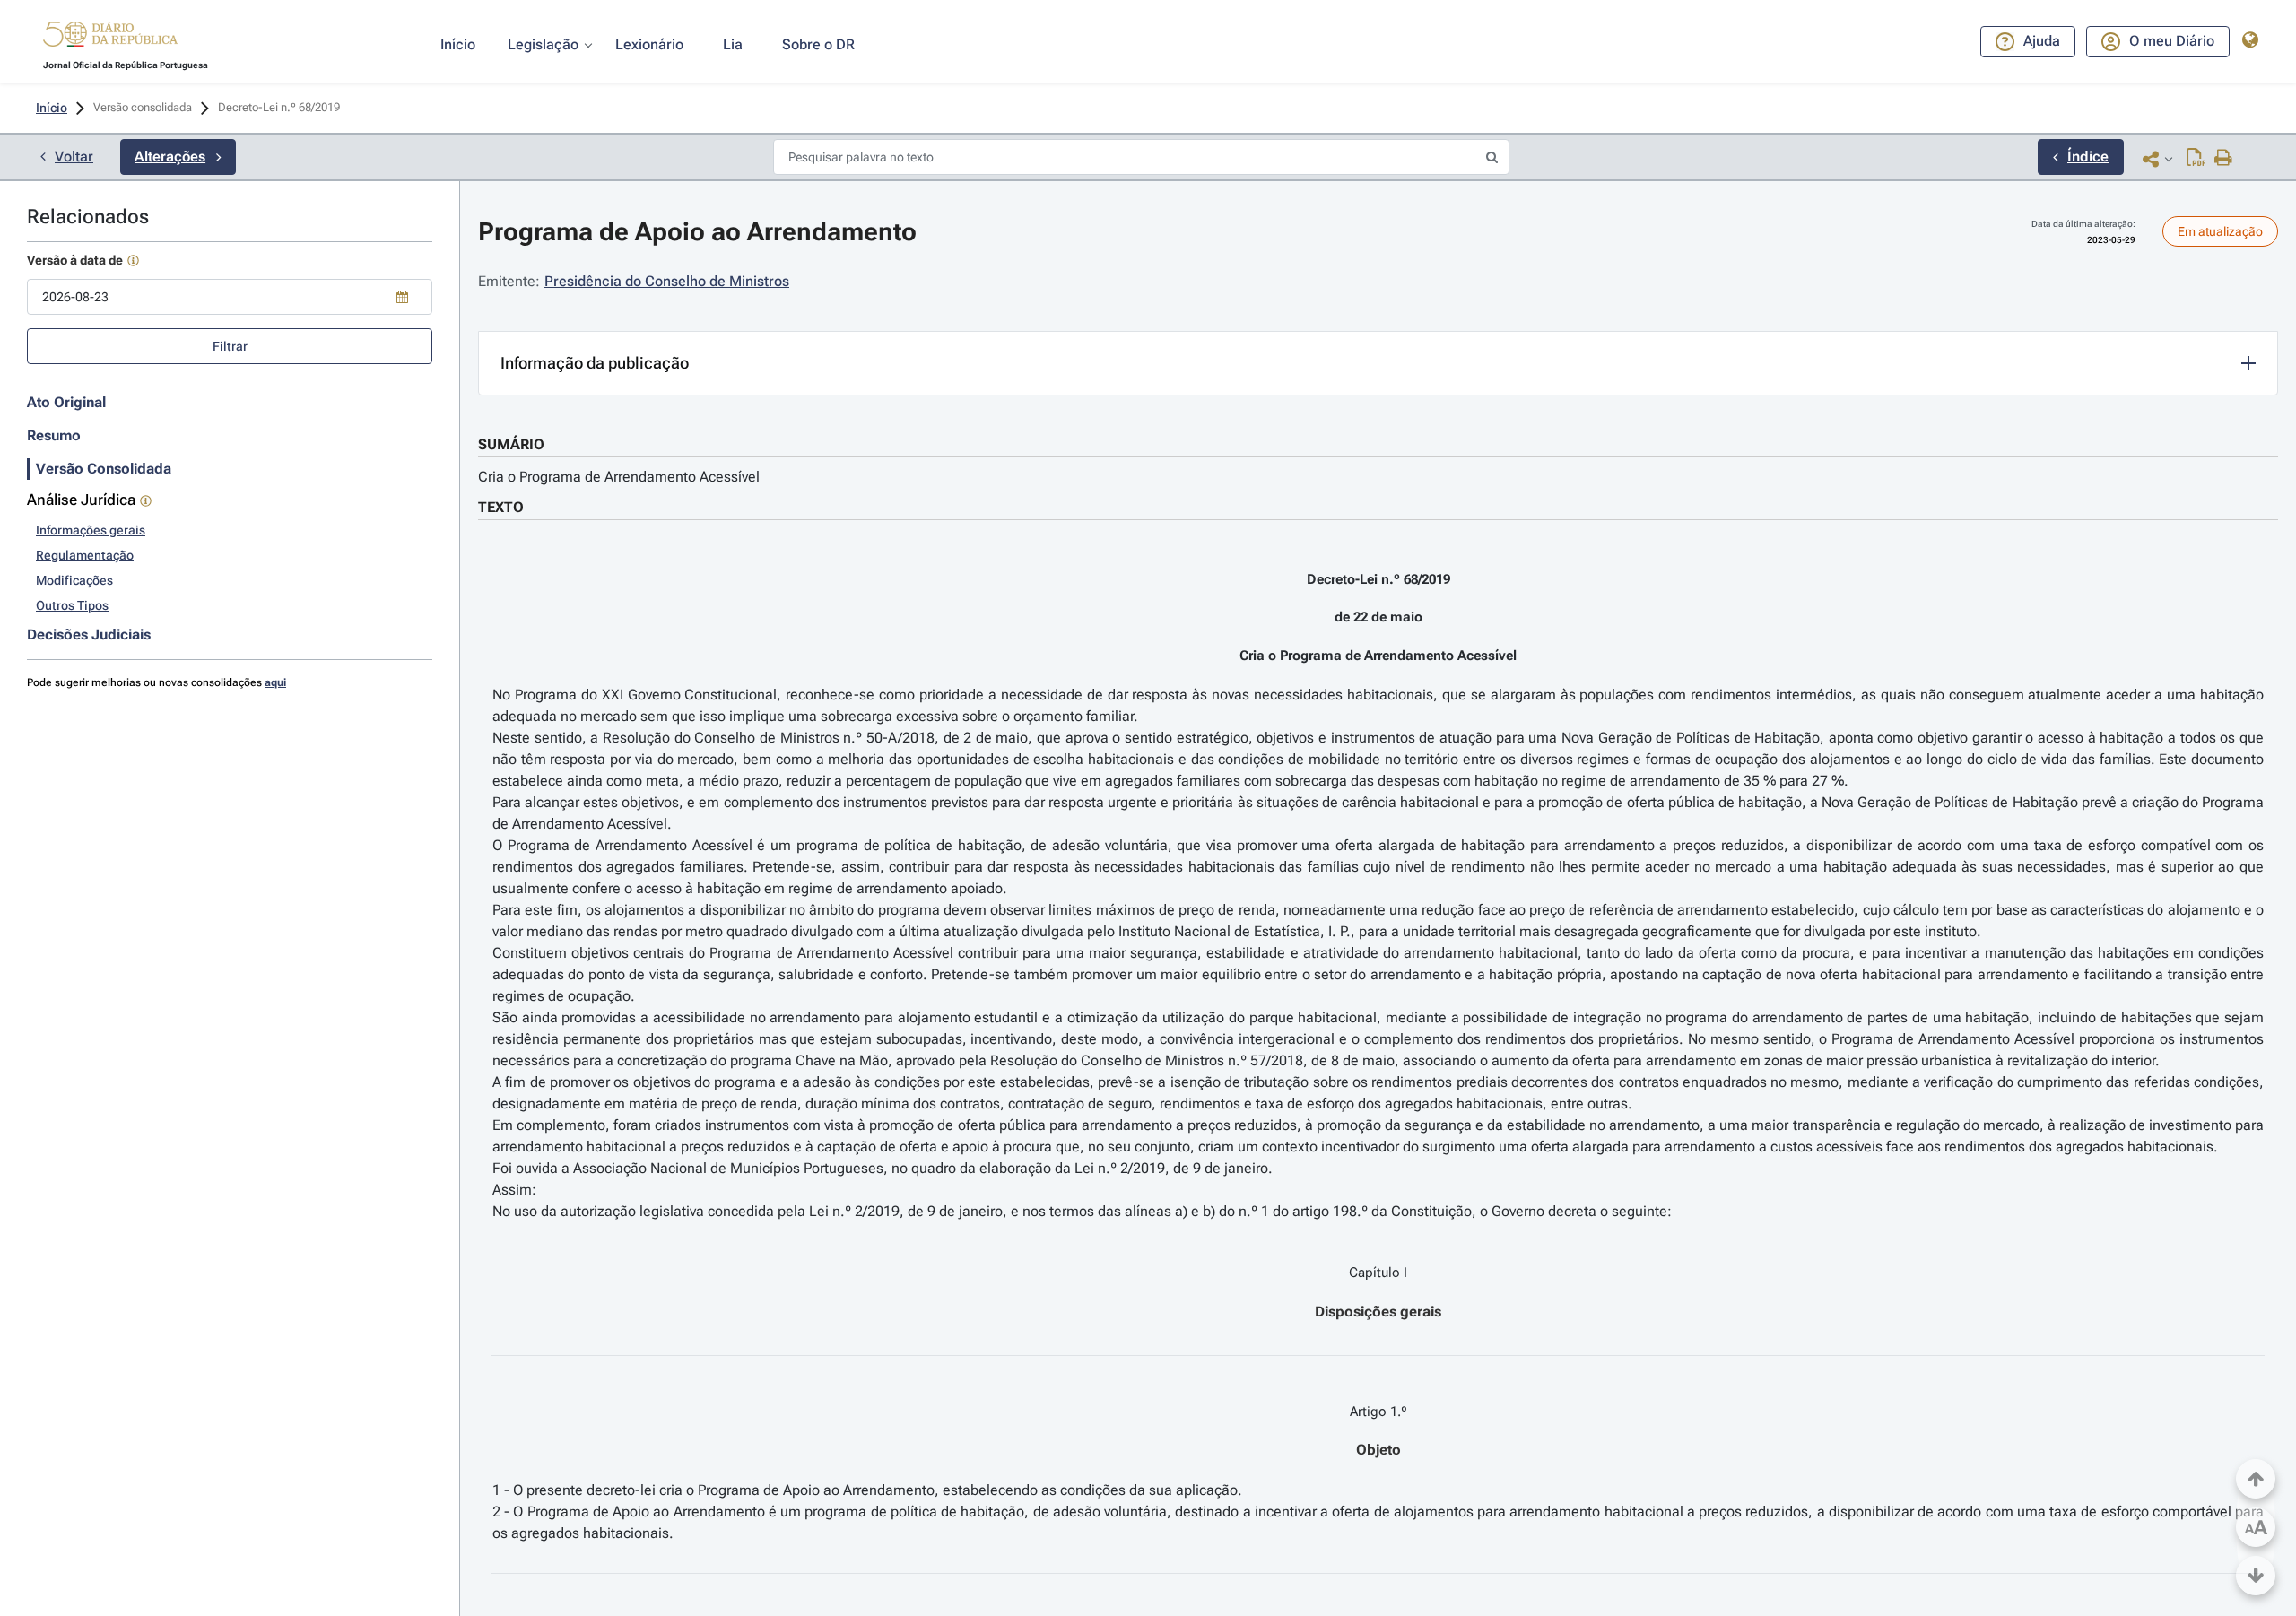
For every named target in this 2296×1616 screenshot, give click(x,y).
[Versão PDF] (2196, 159)
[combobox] (230, 297)
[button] (110, 37)
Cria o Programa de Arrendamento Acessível (619, 477)
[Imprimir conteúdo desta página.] (2224, 159)
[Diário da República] (110, 38)
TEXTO (501, 507)
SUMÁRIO (511, 444)
